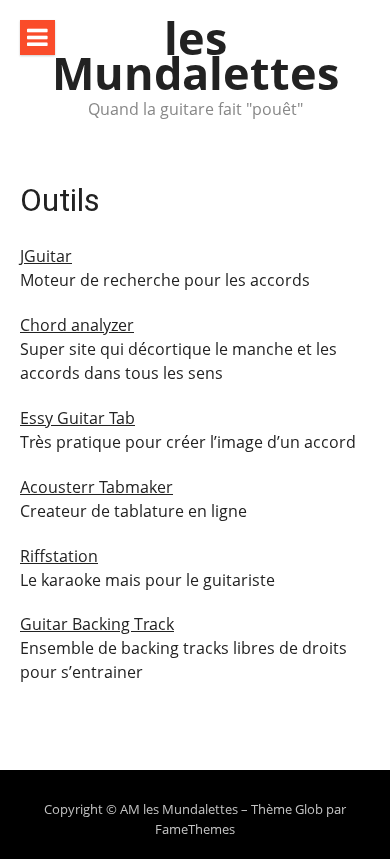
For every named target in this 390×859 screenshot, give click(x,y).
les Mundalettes (195, 55)
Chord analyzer (77, 325)
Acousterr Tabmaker (96, 487)
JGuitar (46, 256)
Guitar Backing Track (97, 624)
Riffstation (59, 556)
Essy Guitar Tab (77, 418)
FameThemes (195, 829)
